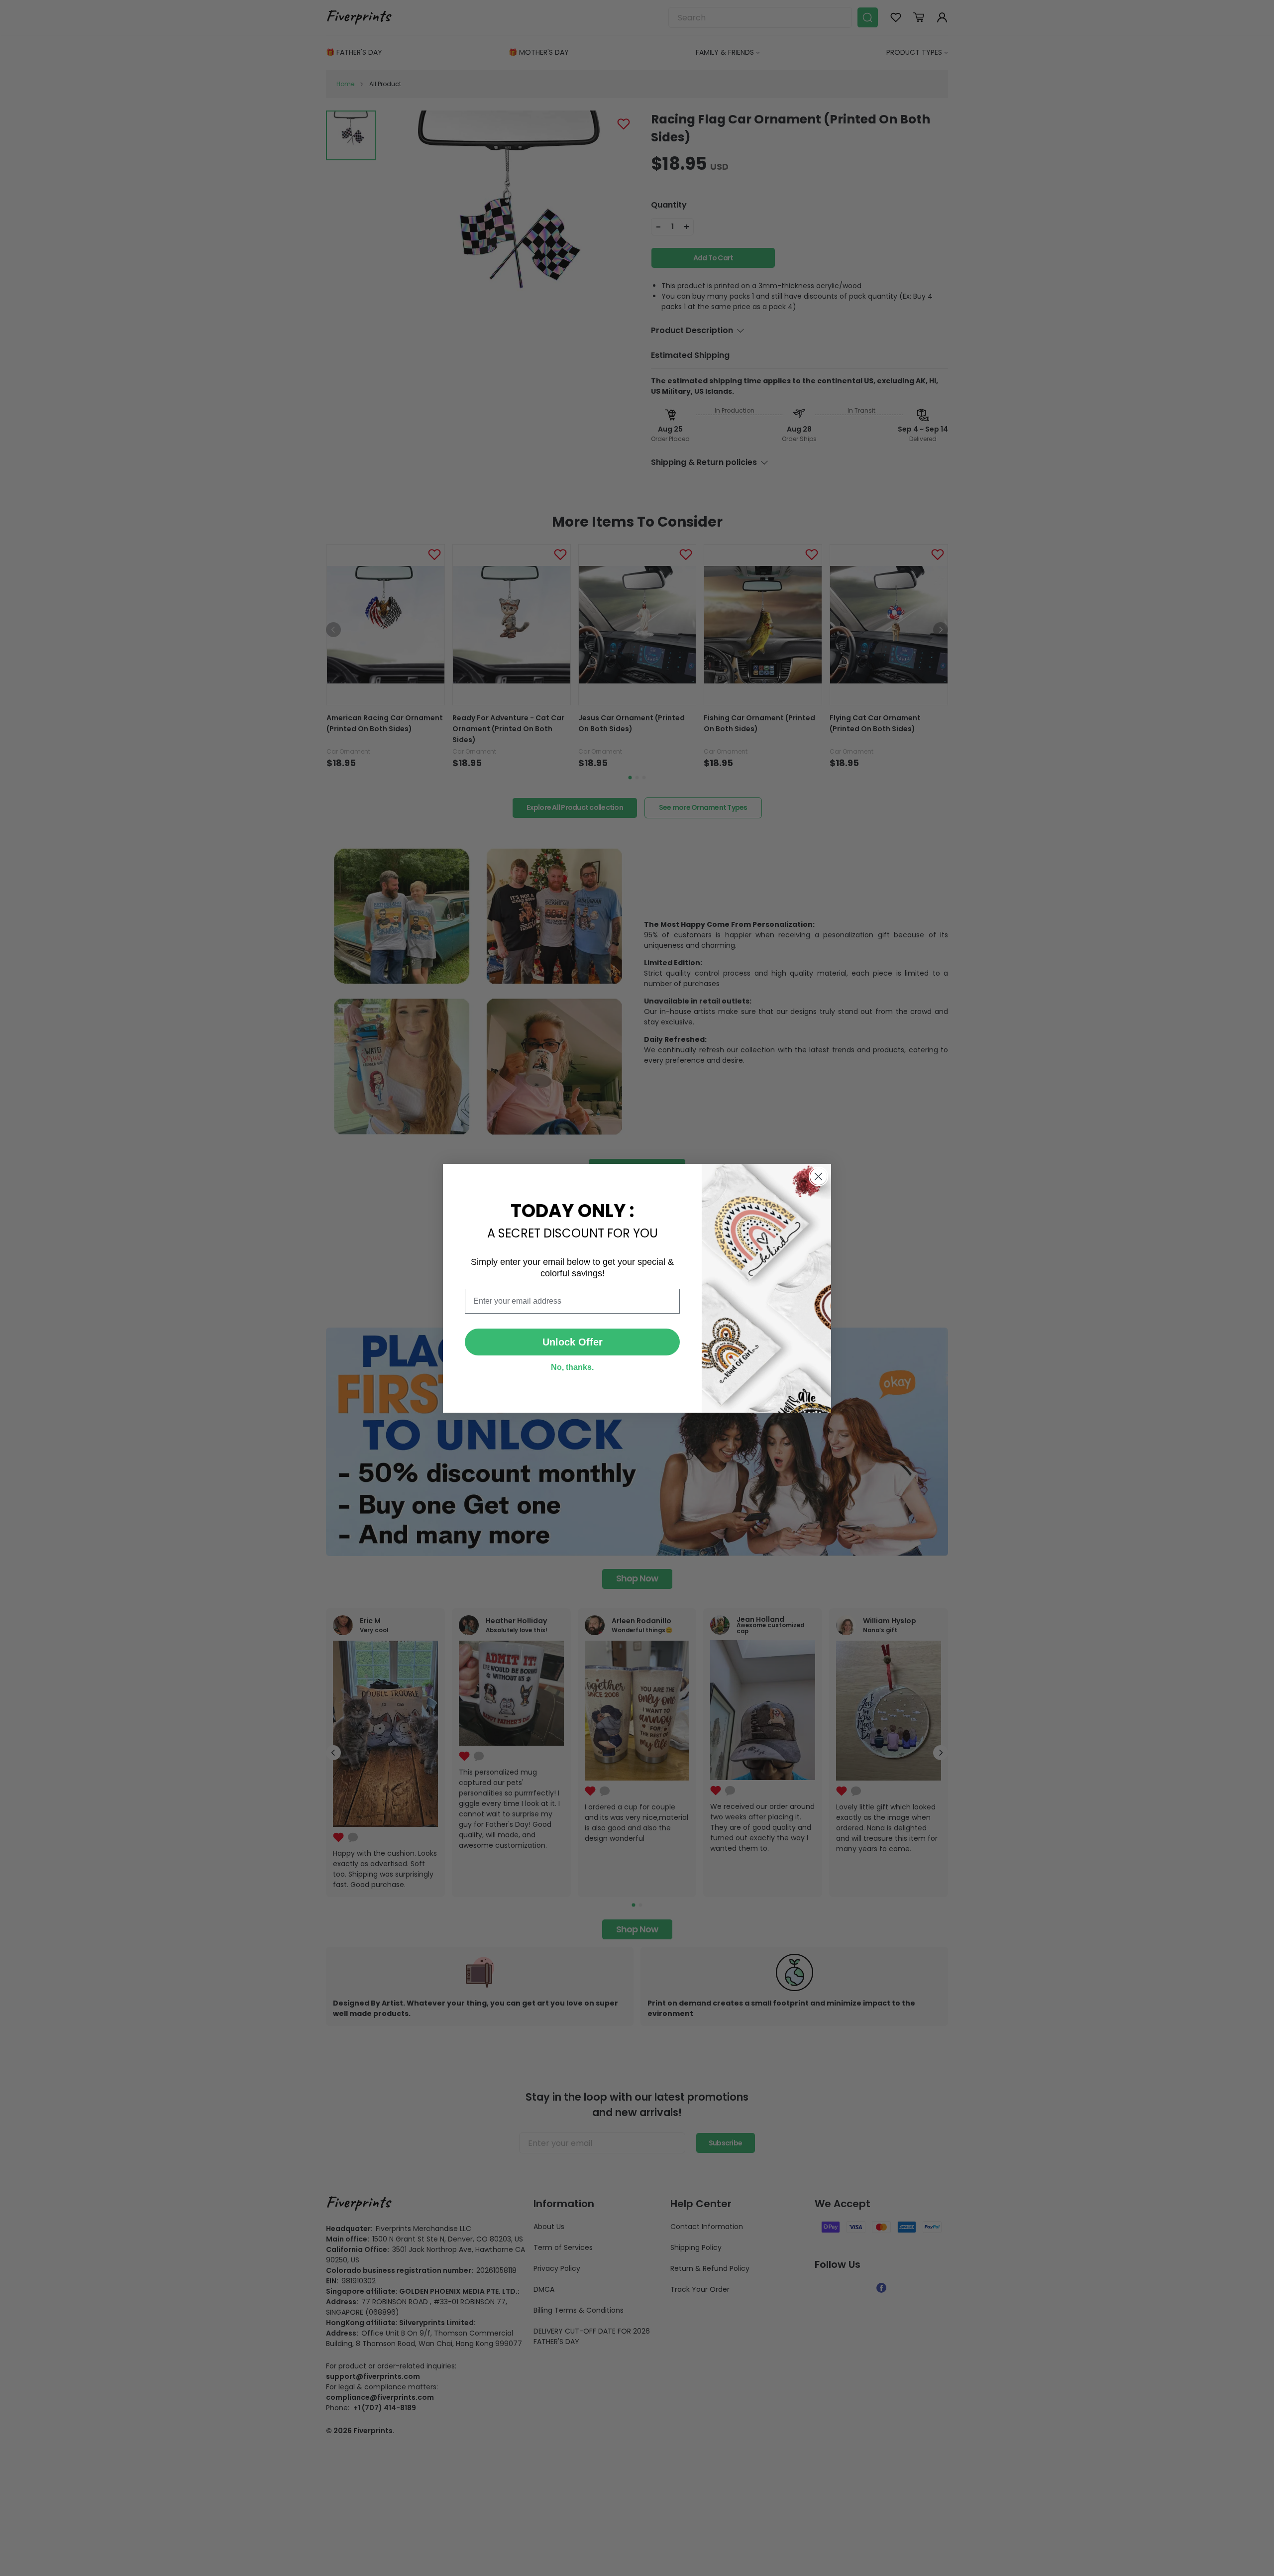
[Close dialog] (818, 1176)
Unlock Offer (573, 1342)
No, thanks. (572, 1367)
